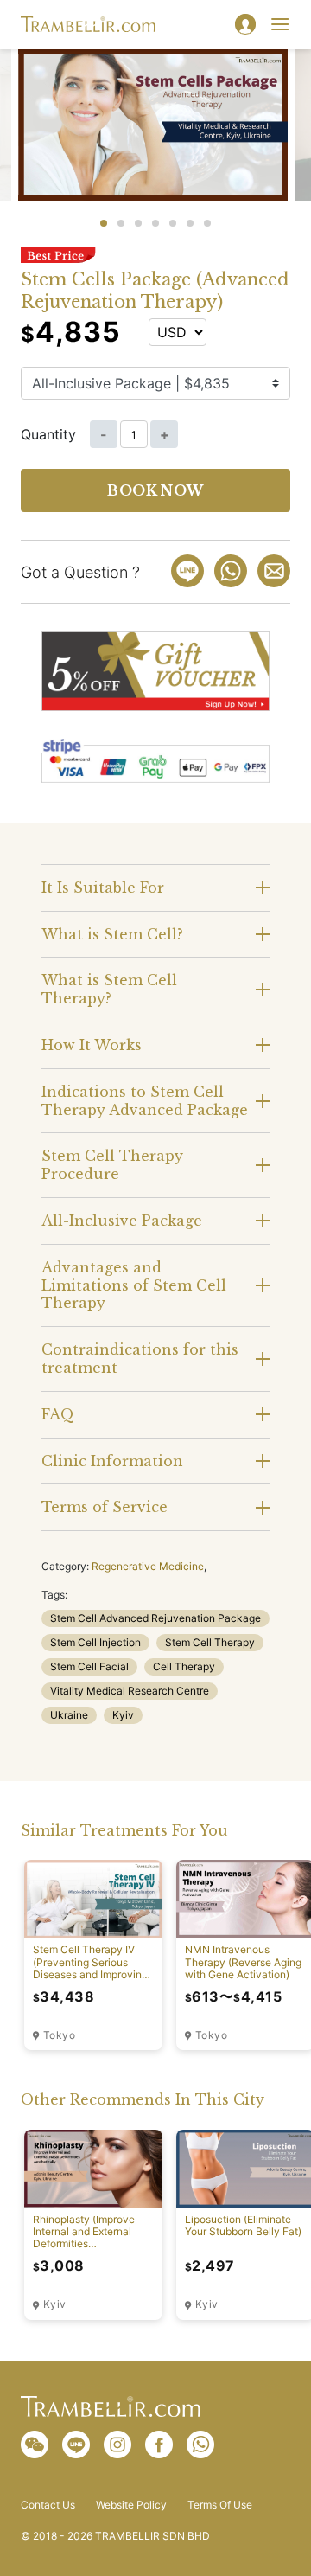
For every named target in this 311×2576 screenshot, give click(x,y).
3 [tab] (138, 223)
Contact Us (48, 2505)
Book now (155, 490)
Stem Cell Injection (95, 1642)
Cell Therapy (184, 1666)
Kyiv (123, 1715)
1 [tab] (104, 223)
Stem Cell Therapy (210, 1642)
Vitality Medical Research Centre (130, 1691)
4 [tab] (155, 223)
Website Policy (131, 2505)
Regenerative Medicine (148, 1566)
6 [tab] (190, 223)
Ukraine (69, 1715)
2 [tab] (121, 223)
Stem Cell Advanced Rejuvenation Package (155, 1618)
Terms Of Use (220, 2505)
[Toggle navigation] (280, 24)
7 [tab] (207, 223)
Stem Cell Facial (89, 1666)
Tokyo (59, 2035)
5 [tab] (173, 223)
